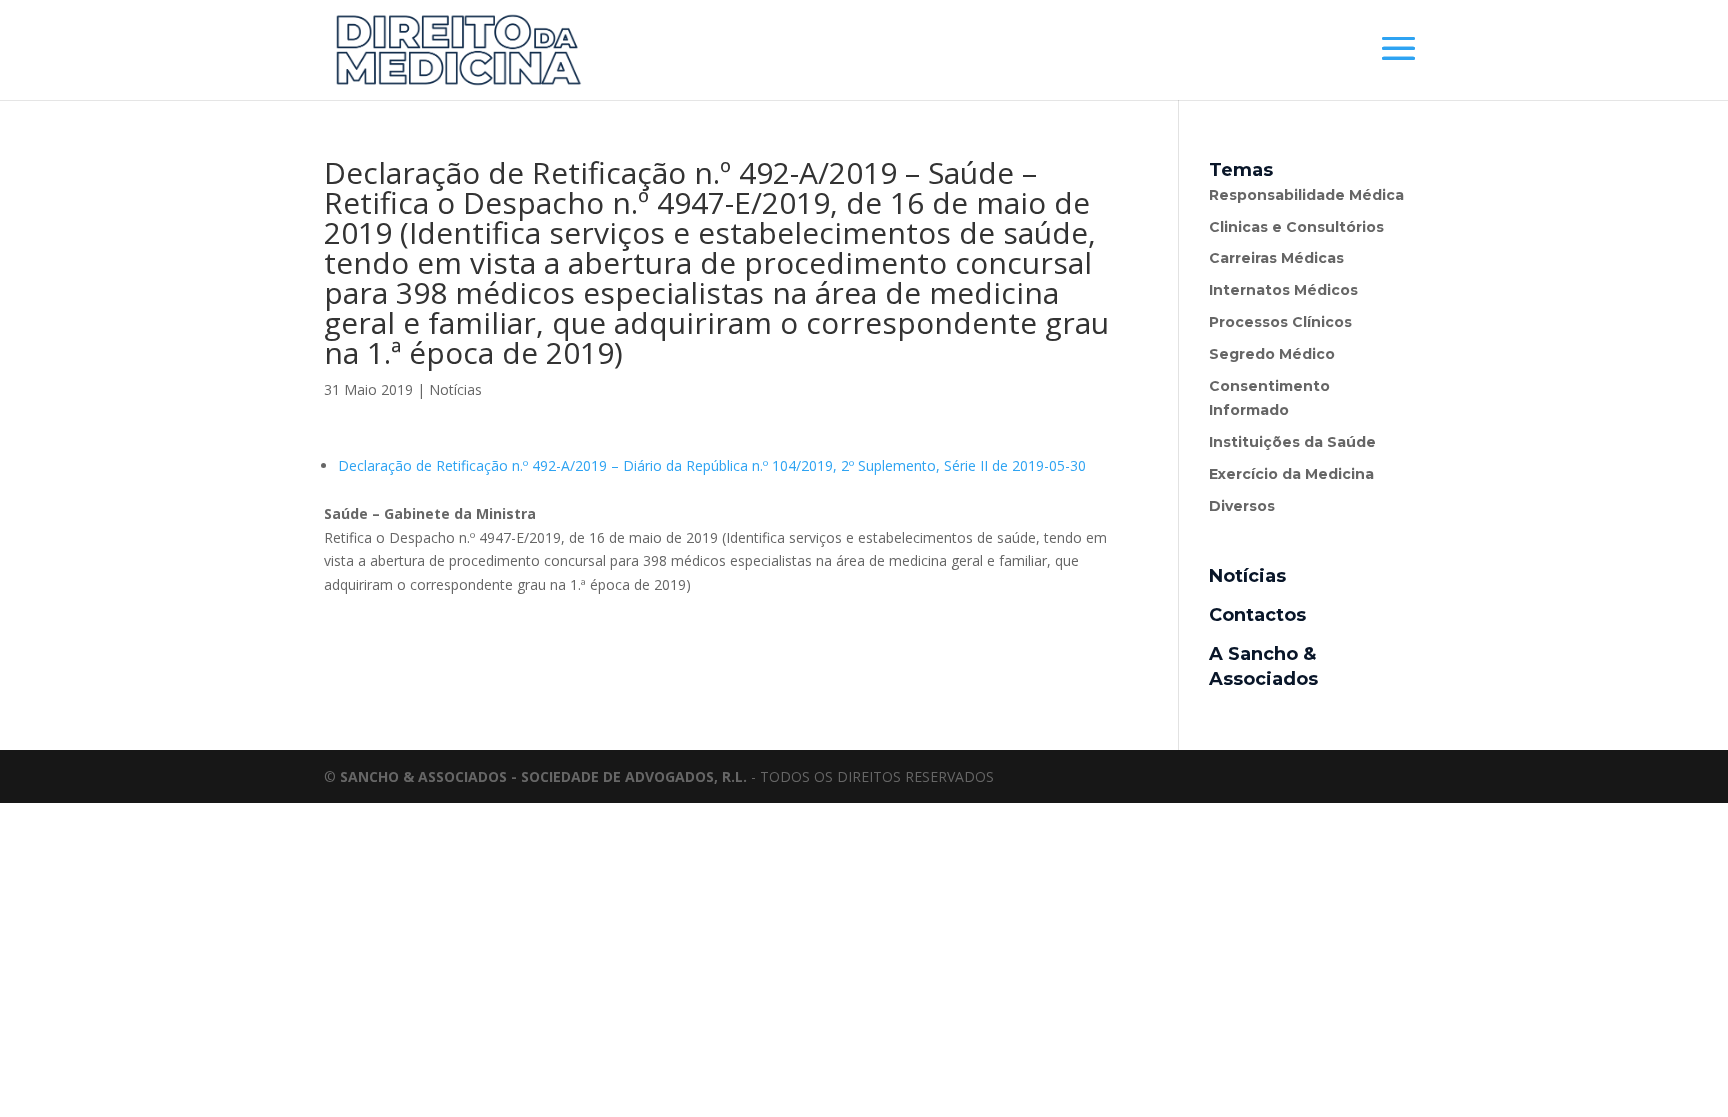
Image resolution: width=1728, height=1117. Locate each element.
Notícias (455, 389)
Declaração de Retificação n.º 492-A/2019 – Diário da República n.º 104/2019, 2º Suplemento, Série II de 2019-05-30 (712, 465)
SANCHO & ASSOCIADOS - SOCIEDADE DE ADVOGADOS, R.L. (543, 776)
